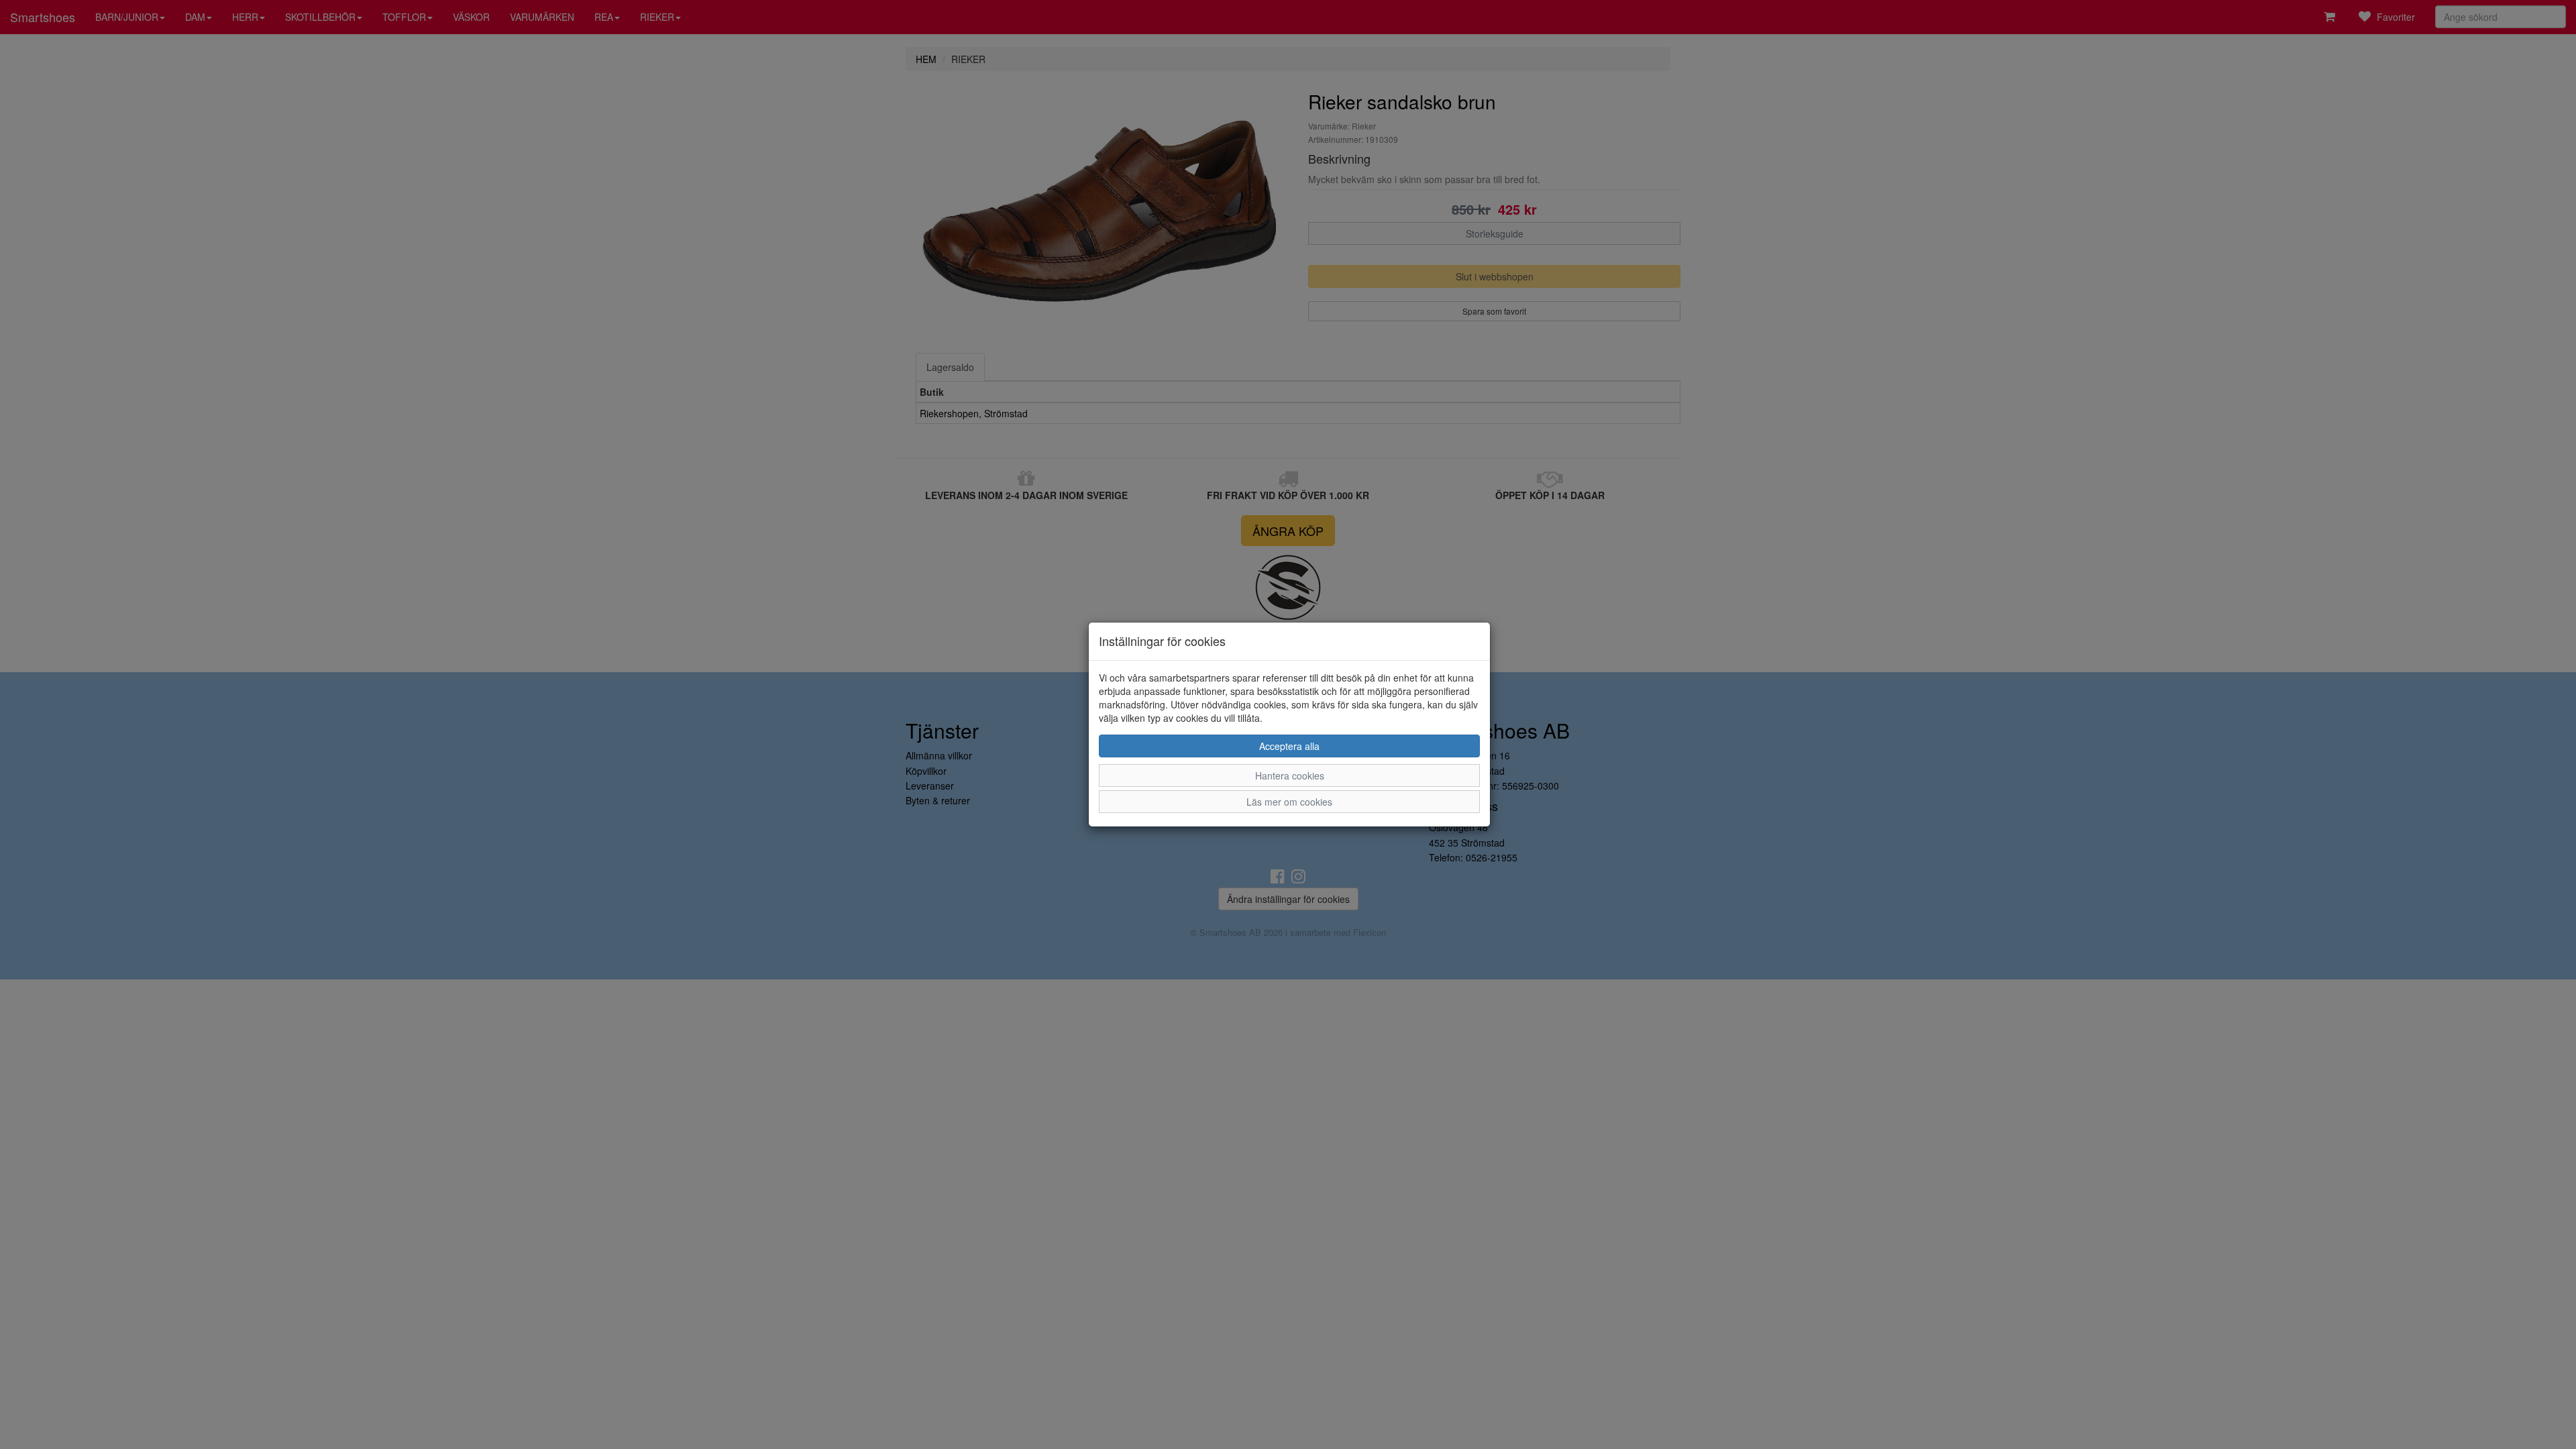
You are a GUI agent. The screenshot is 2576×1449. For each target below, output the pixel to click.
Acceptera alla (1289, 746)
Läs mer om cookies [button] (1289, 802)
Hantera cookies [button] (1290, 775)
